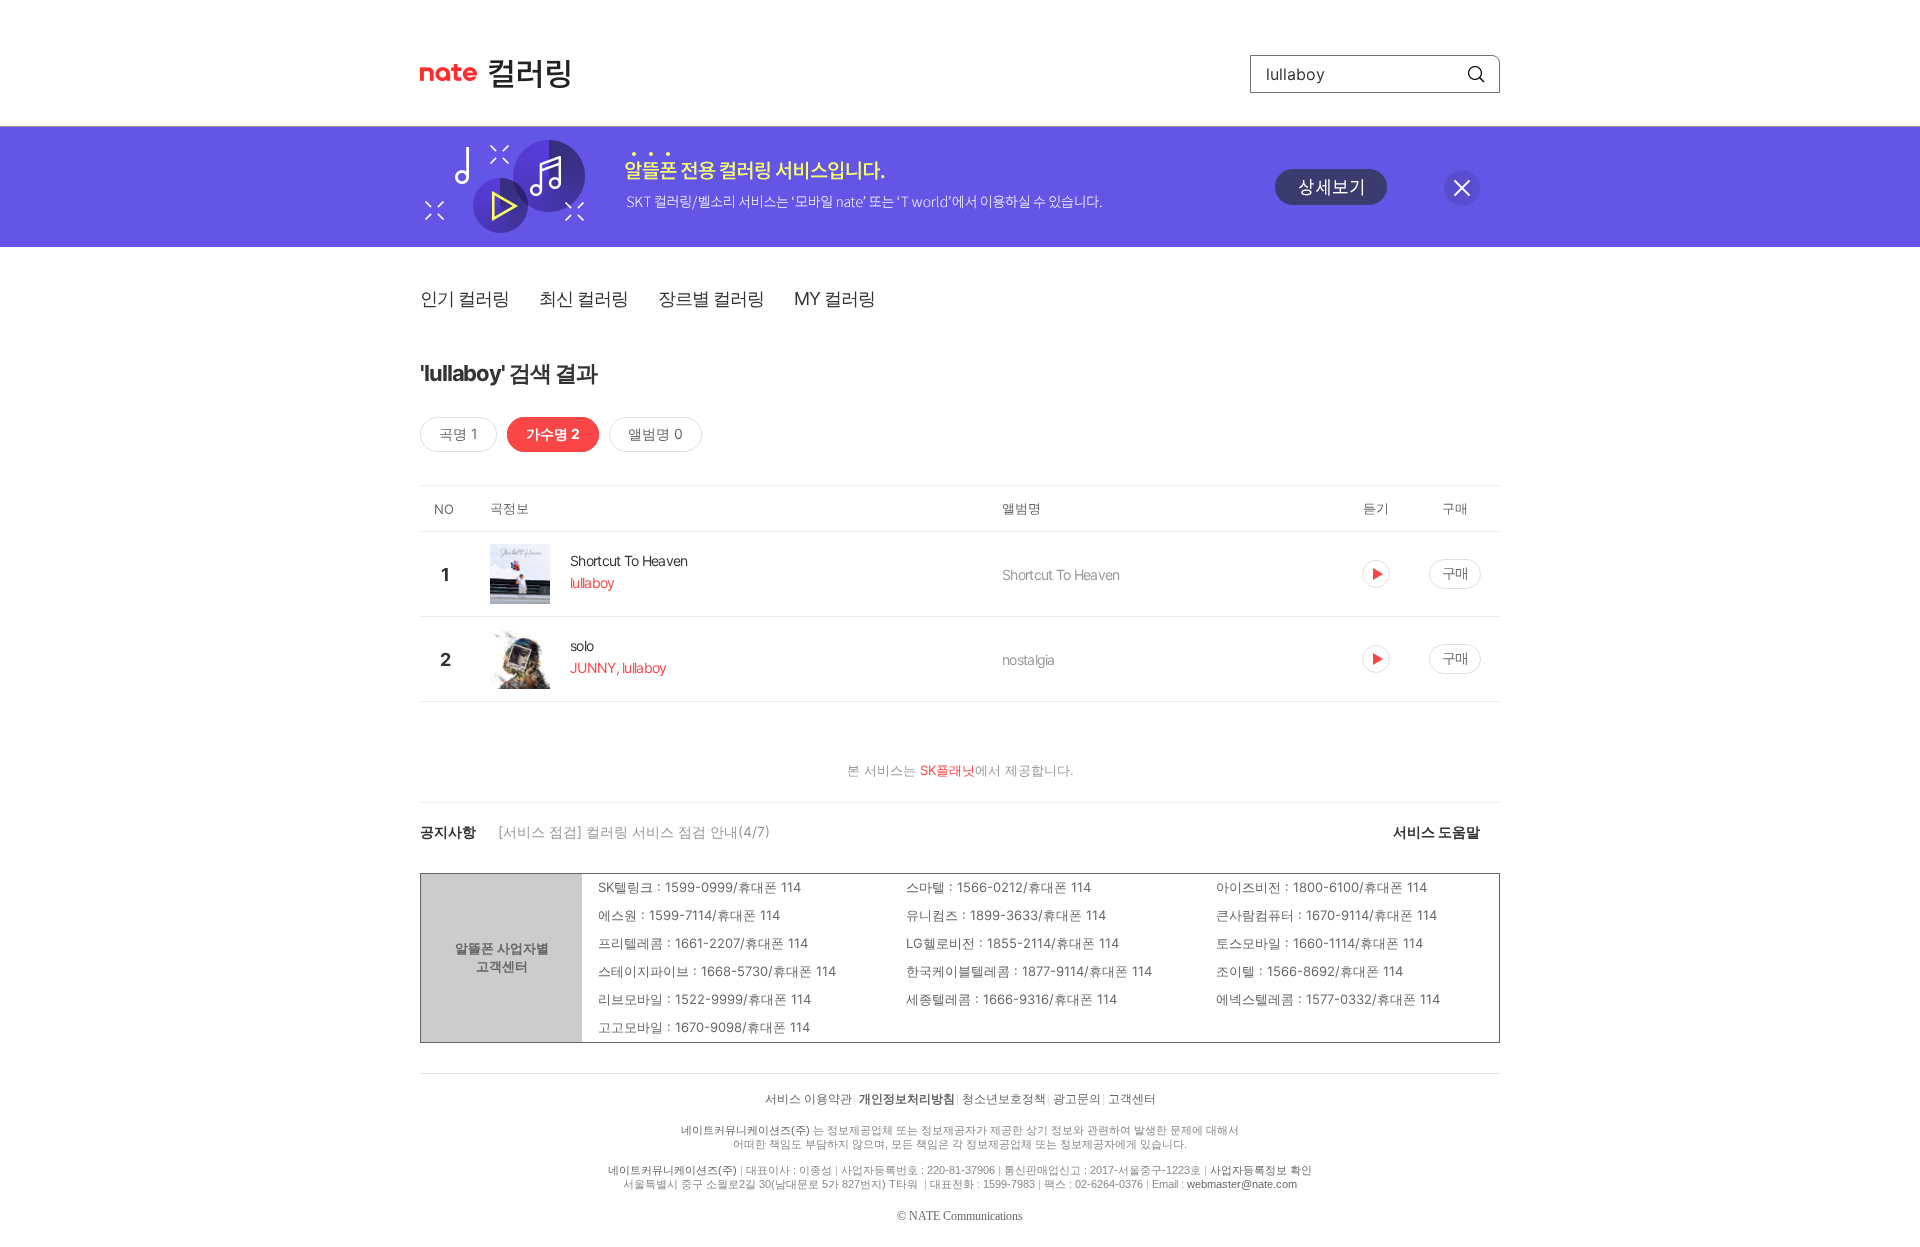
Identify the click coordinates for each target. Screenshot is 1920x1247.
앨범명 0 (655, 433)
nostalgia (1028, 659)
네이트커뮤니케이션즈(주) (745, 1130)
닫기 (1462, 188)
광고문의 (1077, 1099)
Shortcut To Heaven (1060, 574)
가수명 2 (553, 433)
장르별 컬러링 (711, 298)
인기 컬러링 (464, 298)
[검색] (1476, 74)
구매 (1455, 572)
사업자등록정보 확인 (1261, 1170)
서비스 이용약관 (808, 1099)
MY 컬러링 (834, 298)
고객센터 (1132, 1099)
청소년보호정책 (1004, 1099)
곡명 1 (458, 433)
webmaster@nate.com (1242, 1184)
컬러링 (539, 74)
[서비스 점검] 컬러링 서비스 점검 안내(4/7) (634, 831)
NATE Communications (966, 1216)
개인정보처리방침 (907, 1099)
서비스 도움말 (1436, 831)
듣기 (1376, 574)
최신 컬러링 (583, 298)
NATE (448, 72)
